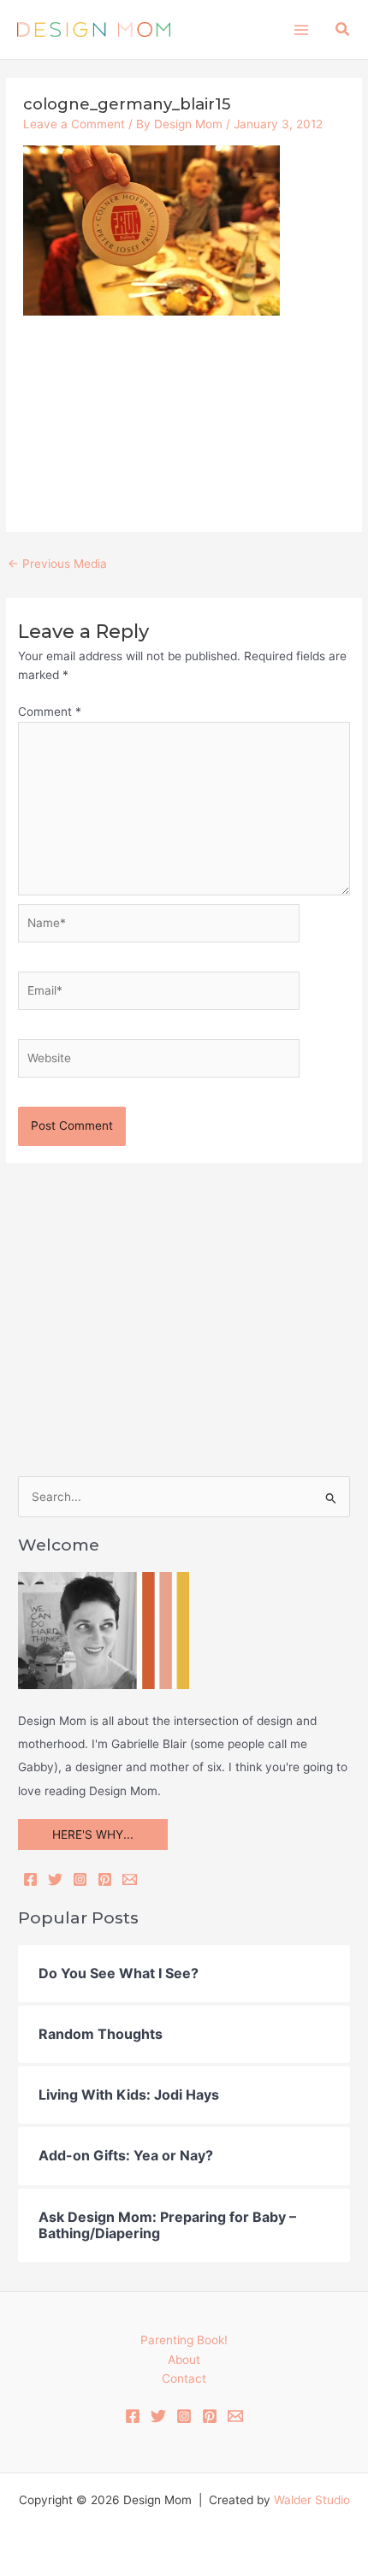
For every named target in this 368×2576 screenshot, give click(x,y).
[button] (343, 30)
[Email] (130, 1879)
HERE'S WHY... (93, 1835)
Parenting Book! (184, 2340)
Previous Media (57, 564)
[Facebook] (30, 1879)
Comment (50, 712)
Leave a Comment (74, 124)
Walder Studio (312, 2500)
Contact (184, 2378)
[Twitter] (55, 1879)
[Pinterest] (105, 1879)
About (184, 2360)
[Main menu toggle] (301, 30)
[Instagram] (80, 1879)
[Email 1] (235, 2416)
